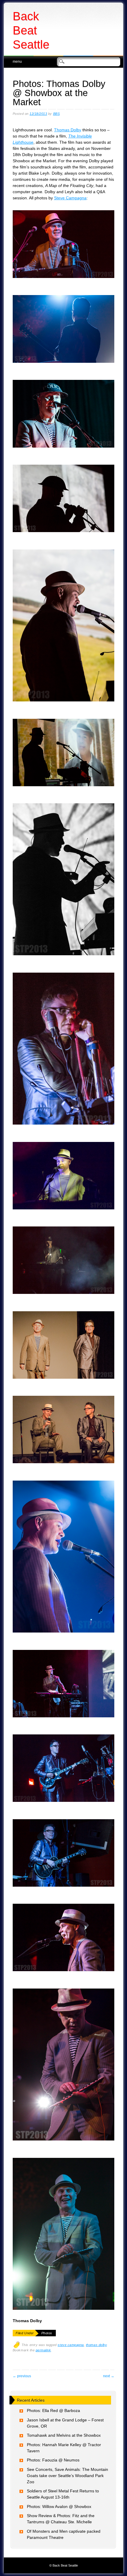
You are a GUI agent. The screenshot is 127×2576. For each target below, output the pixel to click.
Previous (22, 2376)
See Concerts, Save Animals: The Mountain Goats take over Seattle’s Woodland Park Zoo (67, 2476)
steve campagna (71, 2345)
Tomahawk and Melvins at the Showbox (64, 2435)
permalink (43, 2350)
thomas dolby (96, 2345)
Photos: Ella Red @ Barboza (53, 2411)
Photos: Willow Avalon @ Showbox (59, 2507)
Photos (47, 2333)
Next (109, 2376)
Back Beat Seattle (31, 30)
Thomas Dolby (68, 130)
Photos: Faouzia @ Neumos (53, 2460)
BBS (57, 114)
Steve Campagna (70, 198)
